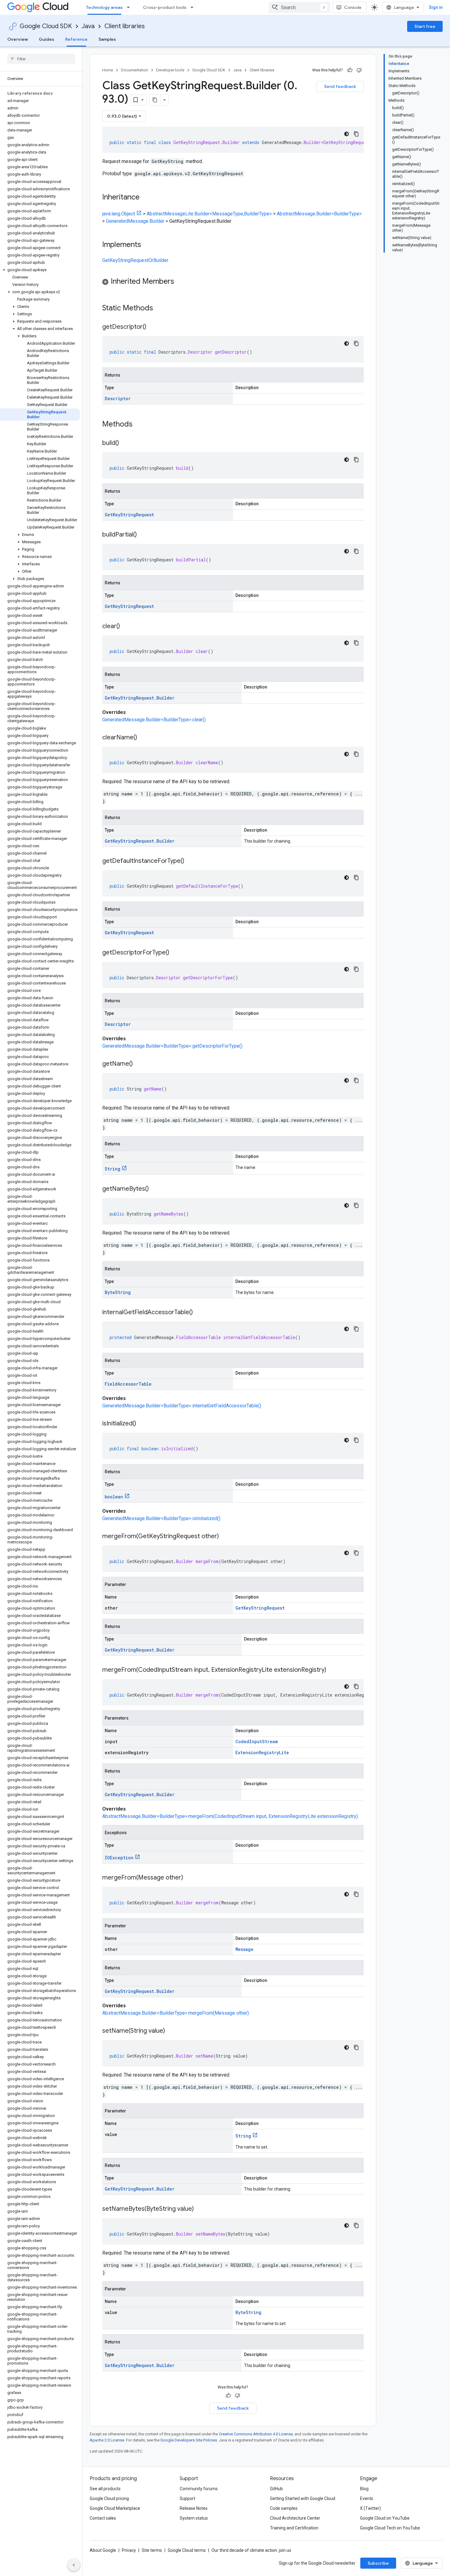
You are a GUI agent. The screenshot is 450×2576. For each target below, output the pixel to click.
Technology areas (104, 7)
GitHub (276, 2489)
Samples (107, 39)
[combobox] (299, 7)
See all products (105, 2489)
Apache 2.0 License (107, 2440)
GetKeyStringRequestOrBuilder (135, 260)
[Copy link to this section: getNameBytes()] (155, 1189)
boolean (114, 1497)
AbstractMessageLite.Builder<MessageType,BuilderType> (209, 214)
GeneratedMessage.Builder (135, 221)
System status (194, 2518)
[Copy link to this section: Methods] (141, 425)
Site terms (152, 2550)
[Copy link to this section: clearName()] (143, 738)
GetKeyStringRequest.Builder (140, 698)
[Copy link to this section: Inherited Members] (180, 282)
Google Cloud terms (187, 2550)
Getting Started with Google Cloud (303, 2498)
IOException (119, 1858)
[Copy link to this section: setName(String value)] (171, 2031)
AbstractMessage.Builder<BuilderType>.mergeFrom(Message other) (176, 2013)
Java (88, 26)
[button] (40, 270)
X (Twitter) (370, 2508)
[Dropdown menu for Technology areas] (130, 7)
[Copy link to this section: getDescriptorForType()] (175, 953)
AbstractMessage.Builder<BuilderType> (319, 214)
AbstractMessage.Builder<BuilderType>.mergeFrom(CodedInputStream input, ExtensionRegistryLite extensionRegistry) (230, 1816)
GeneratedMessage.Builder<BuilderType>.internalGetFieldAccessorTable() (182, 1406)
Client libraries (125, 26)
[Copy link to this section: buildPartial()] (143, 535)
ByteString (118, 1292)
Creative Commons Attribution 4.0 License (256, 2434)
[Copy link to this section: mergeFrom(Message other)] (189, 1878)
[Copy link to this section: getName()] (139, 1064)
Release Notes (194, 2508)
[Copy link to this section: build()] (125, 443)
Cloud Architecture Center (295, 2518)
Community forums (199, 2489)
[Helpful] (350, 70)
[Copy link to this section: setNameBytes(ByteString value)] (200, 2209)
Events (367, 2498)
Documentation (135, 70)
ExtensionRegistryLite (262, 1753)
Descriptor (118, 398)
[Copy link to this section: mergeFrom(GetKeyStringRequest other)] (225, 1537)
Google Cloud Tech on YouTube (390, 2528)
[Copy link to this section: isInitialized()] (142, 1424)
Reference (76, 39)
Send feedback (340, 86)
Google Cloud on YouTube (385, 2518)
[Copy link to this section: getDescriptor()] (152, 327)
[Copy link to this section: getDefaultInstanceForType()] (190, 861)
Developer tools (170, 70)
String (112, 1169)
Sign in (436, 7)
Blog (364, 2489)
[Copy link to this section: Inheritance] (146, 198)
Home (108, 70)
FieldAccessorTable (128, 1384)
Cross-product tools (165, 7)
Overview (18, 39)
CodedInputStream (257, 1741)
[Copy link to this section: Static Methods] (161, 309)
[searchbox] (41, 59)
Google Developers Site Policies (189, 2440)
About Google (103, 2550)
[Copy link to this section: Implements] (147, 245)
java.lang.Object (119, 214)
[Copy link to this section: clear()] (126, 627)
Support (187, 2498)
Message (244, 1949)
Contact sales (103, 2518)
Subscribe (378, 2563)
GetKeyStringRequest (129, 515)
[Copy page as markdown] (155, 100)
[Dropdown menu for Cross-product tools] (194, 7)
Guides (47, 39)
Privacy (129, 2550)
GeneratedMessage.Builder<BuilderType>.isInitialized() (161, 1518)
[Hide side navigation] (74, 2565)
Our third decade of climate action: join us (251, 2550)
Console (353, 7)
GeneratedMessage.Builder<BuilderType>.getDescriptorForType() (172, 1046)
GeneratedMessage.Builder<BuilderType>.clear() (154, 720)
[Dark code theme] (347, 134)
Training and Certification (294, 2528)
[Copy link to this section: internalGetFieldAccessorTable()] (199, 1313)
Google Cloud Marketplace (115, 2508)
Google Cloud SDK (46, 26)
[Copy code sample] (356, 134)
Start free (425, 26)
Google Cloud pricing (109, 2498)
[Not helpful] (359, 70)
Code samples (284, 2508)
